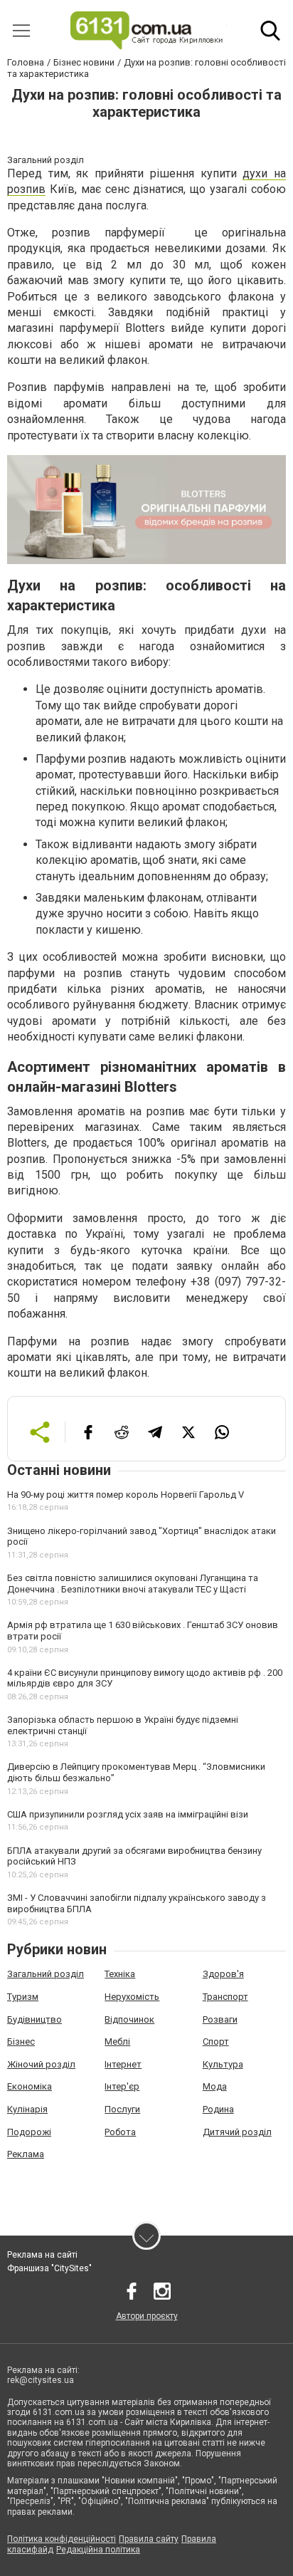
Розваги (220, 2019)
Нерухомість (132, 1997)
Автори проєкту (147, 2316)
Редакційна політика (98, 2550)
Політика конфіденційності (62, 2539)
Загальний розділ (46, 1974)
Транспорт (225, 1997)
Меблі (117, 2041)
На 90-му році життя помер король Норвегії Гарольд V (126, 1495)
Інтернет (123, 2064)
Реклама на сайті (42, 2255)
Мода (215, 2086)
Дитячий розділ (237, 2132)
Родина (218, 2109)
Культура (223, 2064)
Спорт (216, 2041)
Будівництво (34, 2019)
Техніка (120, 1974)
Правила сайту (149, 2539)
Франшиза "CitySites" (49, 2268)
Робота (120, 2132)
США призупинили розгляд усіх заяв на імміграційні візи (128, 1814)
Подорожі (29, 2132)
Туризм (23, 1997)
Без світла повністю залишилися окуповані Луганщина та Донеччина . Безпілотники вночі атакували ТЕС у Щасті (133, 1584)
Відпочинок (129, 2019)
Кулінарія (27, 2109)
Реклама (26, 2154)
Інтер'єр (122, 2086)
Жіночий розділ (41, 2064)
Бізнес (21, 2041)
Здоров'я (223, 1974)
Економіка (30, 2086)
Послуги (122, 2109)
